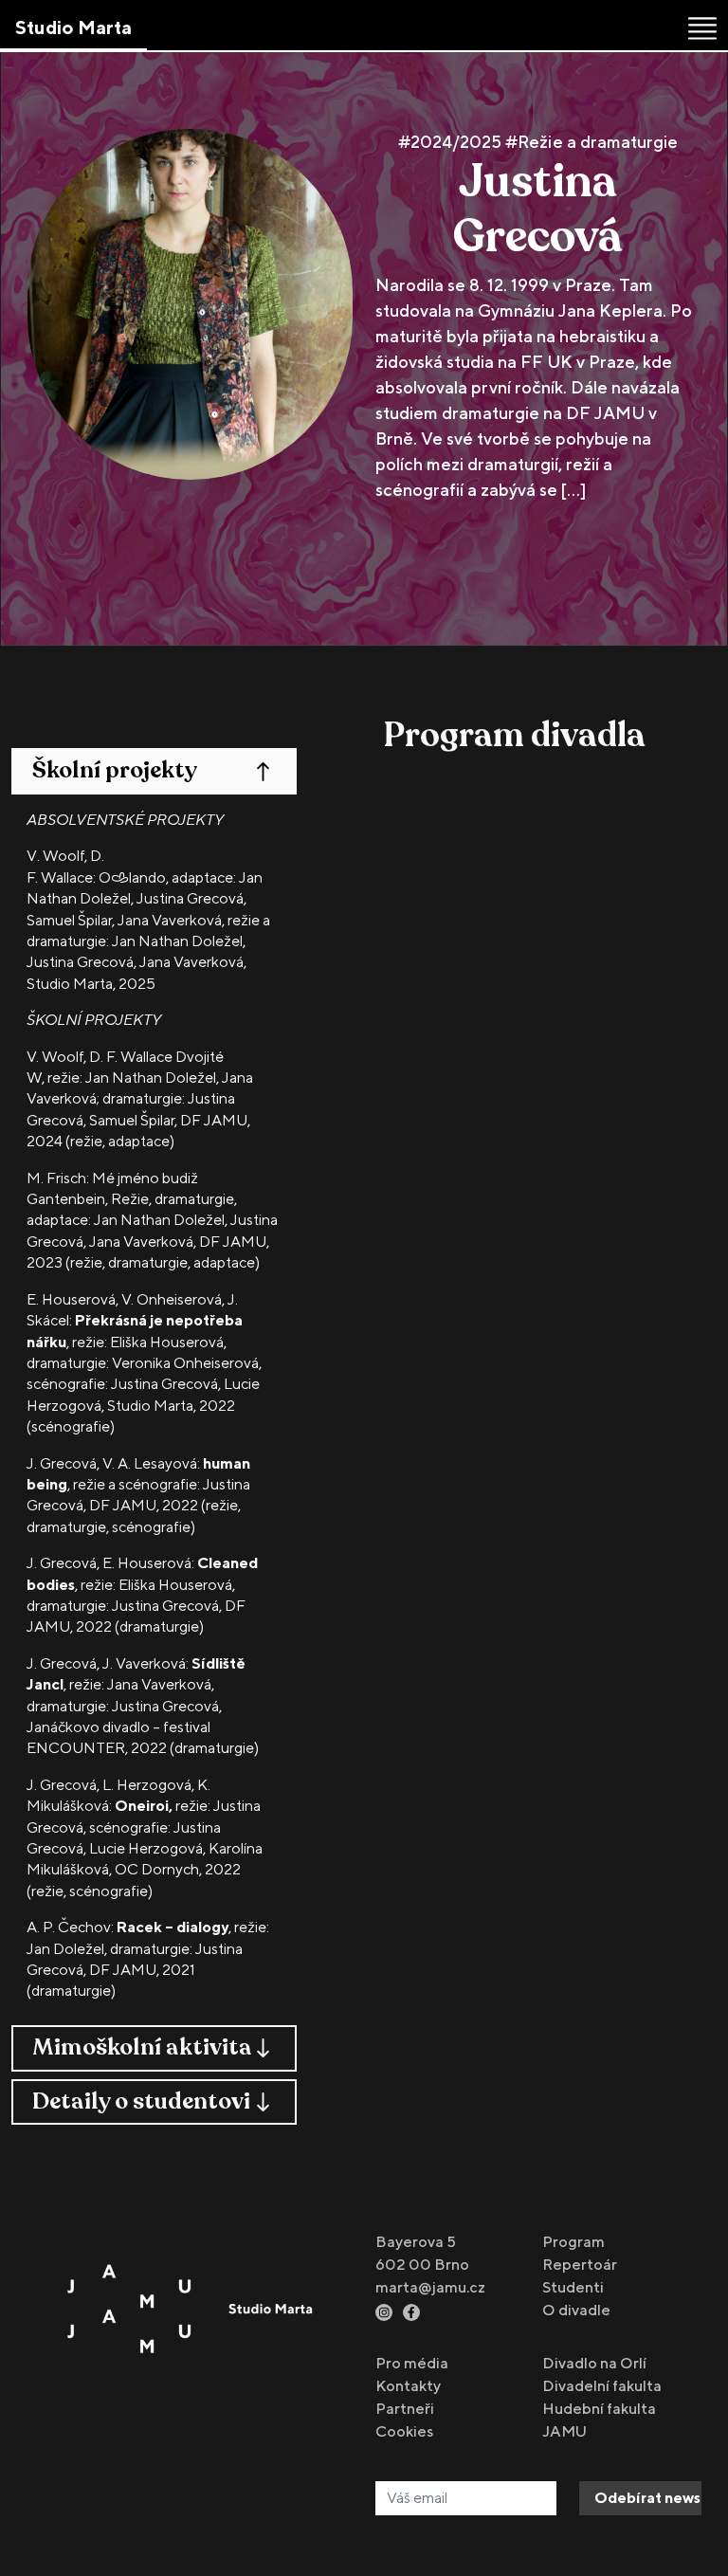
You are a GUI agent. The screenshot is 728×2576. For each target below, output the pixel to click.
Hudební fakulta (599, 2409)
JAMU (564, 2431)
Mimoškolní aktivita (142, 2047)
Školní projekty (115, 770)
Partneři (405, 2409)
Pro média (412, 2363)
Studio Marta (73, 27)
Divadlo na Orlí (594, 2363)
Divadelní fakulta (602, 2386)
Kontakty (408, 2386)
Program (573, 2242)
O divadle (576, 2310)
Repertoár (580, 2265)
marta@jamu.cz (430, 2287)
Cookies (404, 2431)
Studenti (573, 2287)
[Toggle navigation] (702, 28)
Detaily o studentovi (141, 2101)
